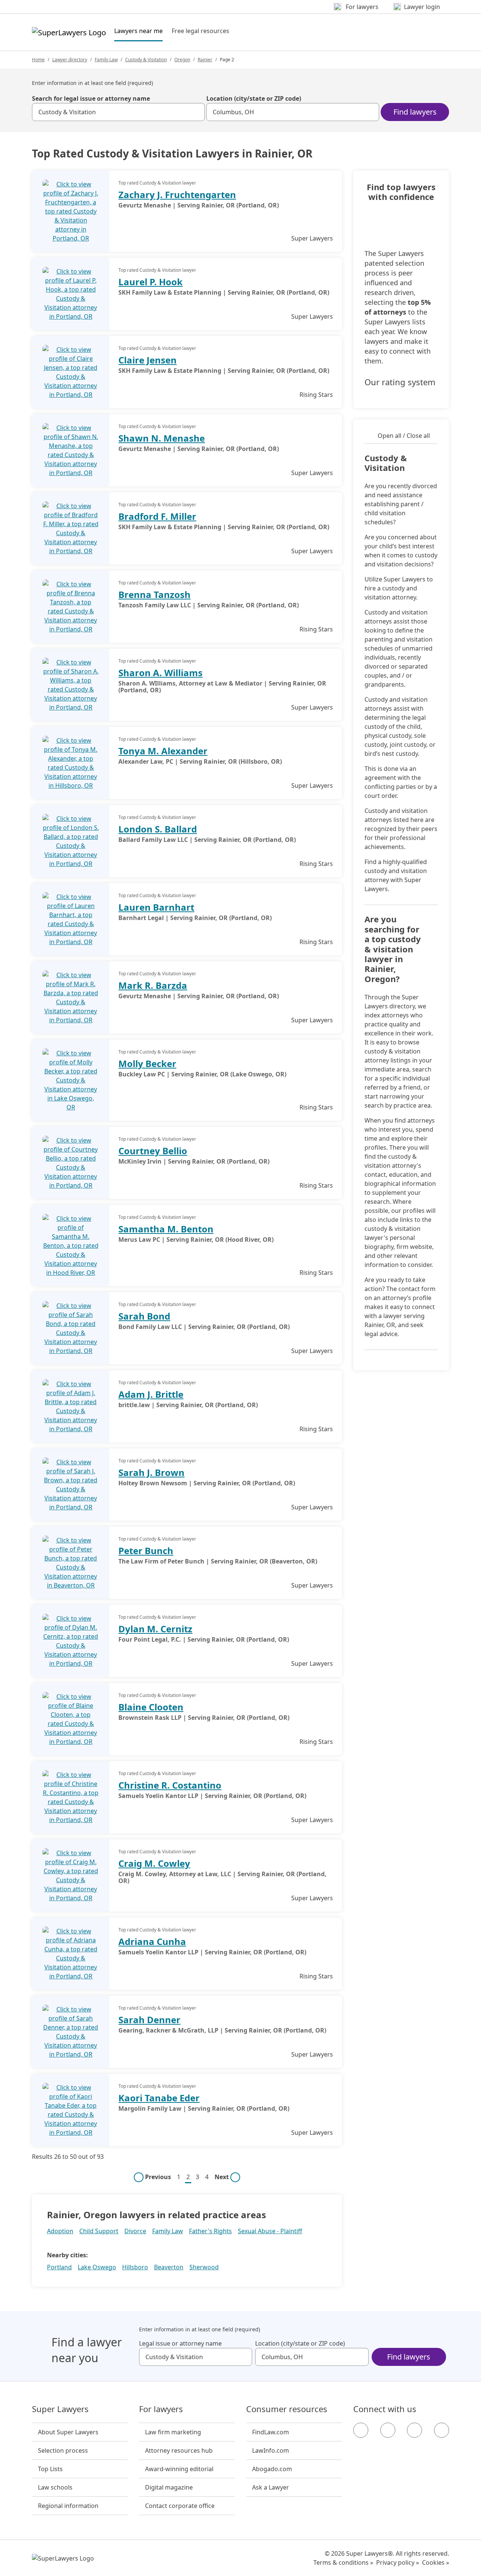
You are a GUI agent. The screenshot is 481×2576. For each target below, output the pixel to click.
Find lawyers (415, 112)
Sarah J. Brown (151, 1472)
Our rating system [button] (400, 382)
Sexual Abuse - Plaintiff (270, 2231)
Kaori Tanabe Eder (159, 2098)
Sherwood (204, 2267)
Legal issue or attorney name (180, 2343)
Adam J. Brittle (151, 1394)
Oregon (182, 60)
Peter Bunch (146, 1551)
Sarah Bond (144, 1316)
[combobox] (118, 112)
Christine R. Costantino (170, 1785)
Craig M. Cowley (154, 1863)
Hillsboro (135, 2267)
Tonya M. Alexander (163, 751)
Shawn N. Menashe (162, 438)
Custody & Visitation (146, 60)
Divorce (135, 2231)
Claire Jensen (147, 360)
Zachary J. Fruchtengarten (177, 194)
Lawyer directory (70, 60)
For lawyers (161, 2409)
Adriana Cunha (152, 1941)
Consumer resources (287, 2409)
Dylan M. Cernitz (155, 1629)
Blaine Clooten (151, 1707)
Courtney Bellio (153, 1151)
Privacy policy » (398, 2562)
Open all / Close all (404, 436)
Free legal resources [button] (200, 31)
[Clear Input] (196, 112)
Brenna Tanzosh (154, 594)
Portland (59, 2267)
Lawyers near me (138, 31)
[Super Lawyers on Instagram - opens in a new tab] (388, 2430)
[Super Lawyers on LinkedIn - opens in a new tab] (442, 2430)
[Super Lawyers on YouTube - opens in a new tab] (414, 2430)
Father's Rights (210, 2231)
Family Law (106, 60)
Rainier (205, 60)
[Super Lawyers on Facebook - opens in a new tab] (361, 2430)
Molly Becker (147, 1063)
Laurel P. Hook (151, 282)
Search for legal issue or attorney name (91, 98)
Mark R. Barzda (153, 985)
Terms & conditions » (343, 2562)
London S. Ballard (158, 829)
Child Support (99, 2231)
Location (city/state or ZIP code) (254, 98)
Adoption (60, 2231)
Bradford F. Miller (157, 516)
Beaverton (169, 2267)
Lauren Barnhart (156, 907)
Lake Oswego (97, 2267)
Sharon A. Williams (160, 673)
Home (38, 60)
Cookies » (436, 2562)
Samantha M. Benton (166, 1229)
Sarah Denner (149, 2020)
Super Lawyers (60, 2409)
